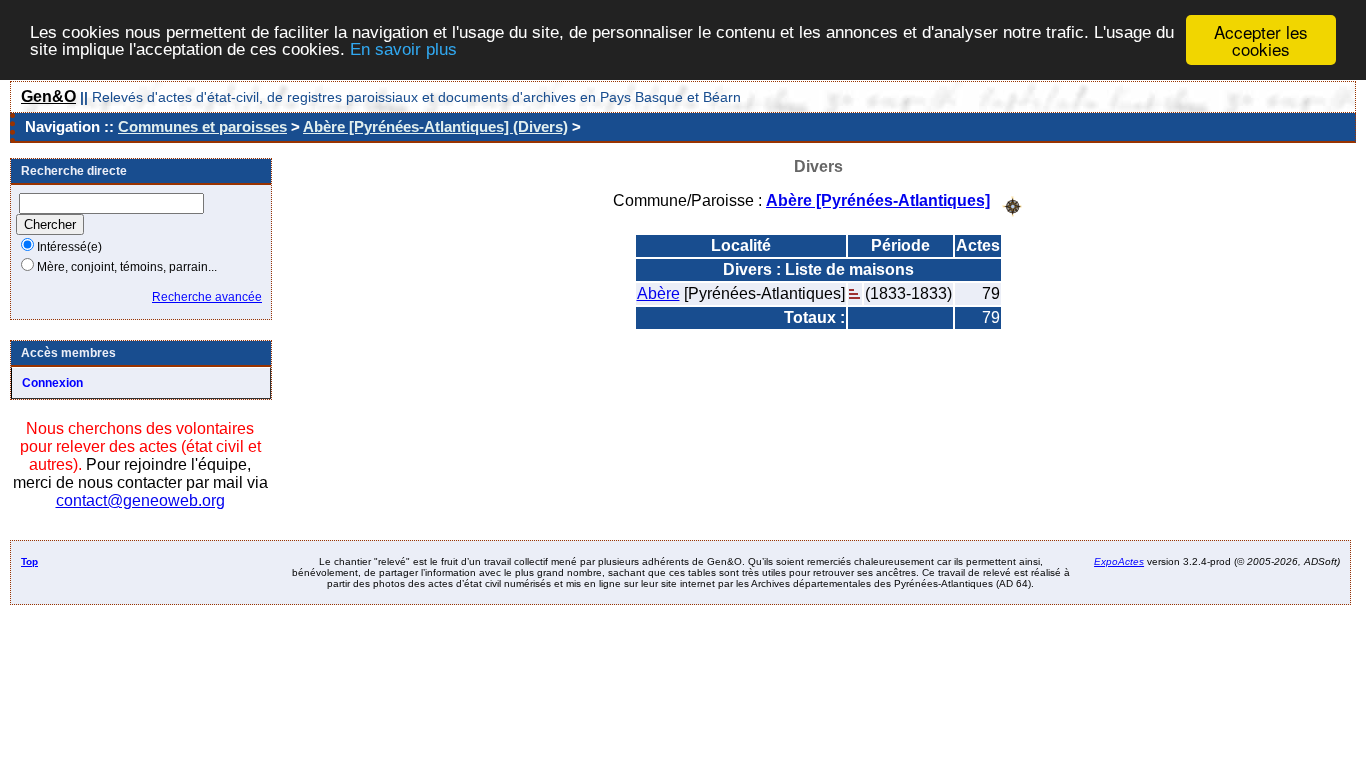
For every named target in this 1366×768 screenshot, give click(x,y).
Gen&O (48, 96)
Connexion (52, 383)
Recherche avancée (207, 297)
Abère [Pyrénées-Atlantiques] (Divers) (435, 126)
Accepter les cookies (1261, 40)
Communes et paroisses (202, 126)
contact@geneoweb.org (140, 500)
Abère (658, 293)
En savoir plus (403, 49)
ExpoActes (1119, 561)
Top (29, 561)
